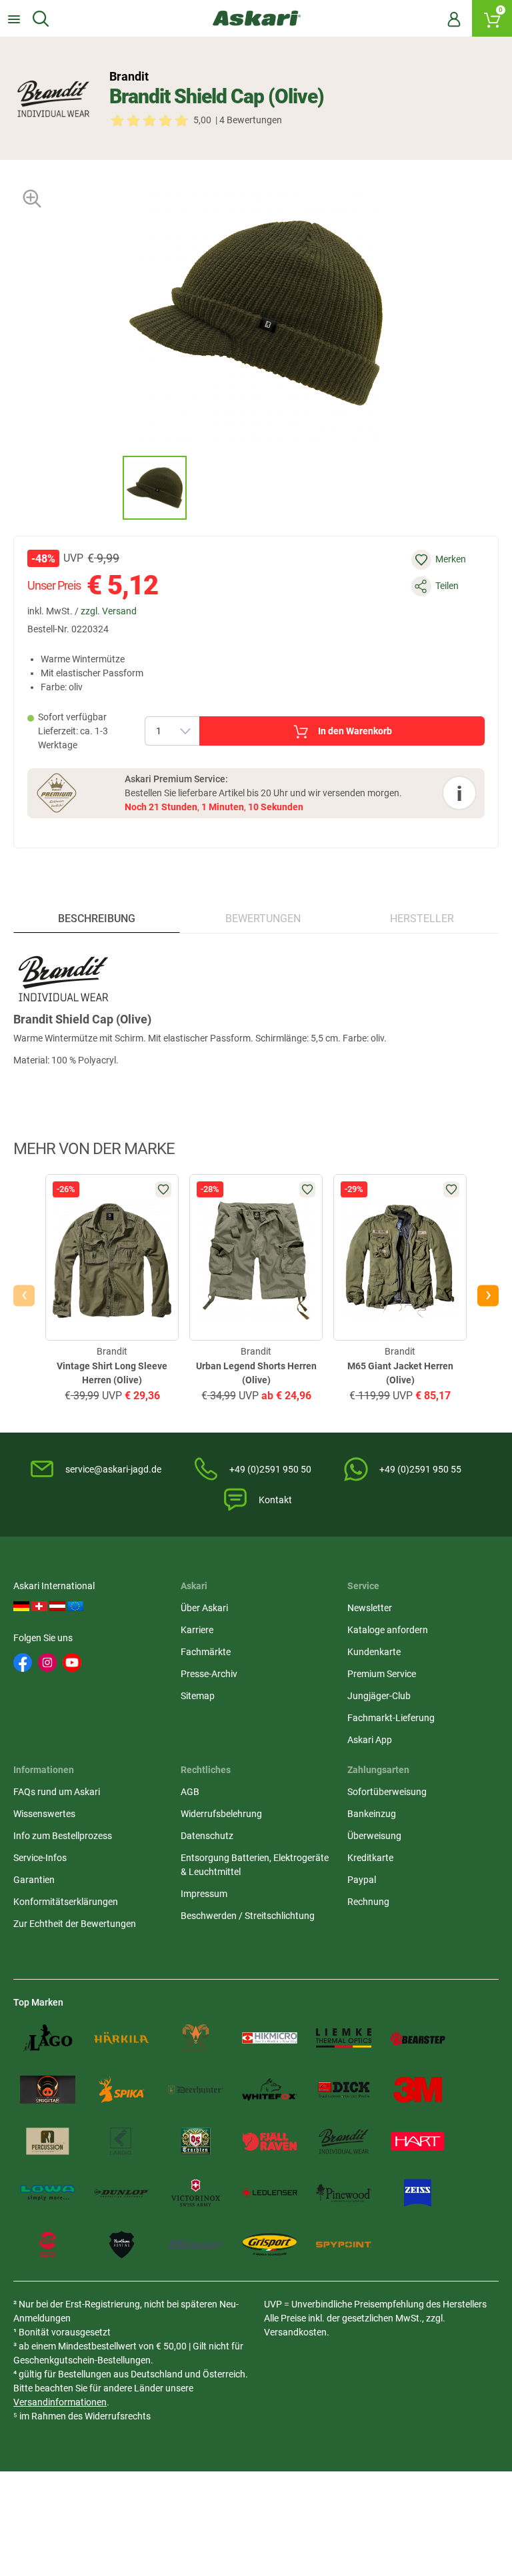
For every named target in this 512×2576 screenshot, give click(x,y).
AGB (190, 1792)
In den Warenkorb (355, 731)
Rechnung (368, 1902)
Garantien (34, 1880)
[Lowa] (48, 2193)
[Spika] (122, 2090)
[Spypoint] (344, 2245)
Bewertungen (263, 919)
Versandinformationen (60, 2402)
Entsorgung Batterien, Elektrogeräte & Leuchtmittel (255, 1865)
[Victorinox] (196, 2193)
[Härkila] (122, 2038)
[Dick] (344, 2090)
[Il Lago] (48, 2038)
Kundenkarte (374, 1652)
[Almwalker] (196, 2038)
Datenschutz (207, 1836)
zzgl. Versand (109, 611)
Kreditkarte (370, 1858)
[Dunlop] (122, 2193)
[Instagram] (47, 1662)
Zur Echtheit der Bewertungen (75, 1924)
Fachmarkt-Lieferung (391, 1718)
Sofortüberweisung (387, 1792)
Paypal (362, 1880)
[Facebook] (23, 1662)
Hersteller (422, 919)
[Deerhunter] (196, 2090)
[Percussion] (48, 2142)
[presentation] (110, 487)
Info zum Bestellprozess (63, 1836)
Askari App (370, 1740)
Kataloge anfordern (388, 1630)
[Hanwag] (48, 2245)
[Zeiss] (418, 2193)
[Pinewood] (344, 2193)
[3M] (418, 2090)
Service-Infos (40, 1858)
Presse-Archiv (209, 1674)
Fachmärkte (206, 1652)
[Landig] (122, 2142)
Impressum (204, 1894)
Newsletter (370, 1608)
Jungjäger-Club (379, 1696)
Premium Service (382, 1674)
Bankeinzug (372, 1814)
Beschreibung (97, 919)
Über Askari (204, 1608)
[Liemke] (344, 2038)
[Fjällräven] (270, 2142)
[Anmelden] (454, 19)
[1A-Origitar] (48, 2090)
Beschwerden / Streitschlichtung (248, 1916)
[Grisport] (270, 2245)
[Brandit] (53, 99)
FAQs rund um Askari (57, 1792)
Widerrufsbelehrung (221, 1814)
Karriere (197, 1630)
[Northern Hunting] (122, 2245)
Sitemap (198, 1696)
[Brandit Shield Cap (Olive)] (155, 488)
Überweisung (374, 1836)
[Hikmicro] (270, 2038)
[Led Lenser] (270, 2193)
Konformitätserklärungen (66, 1902)
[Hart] (418, 2142)
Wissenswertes (44, 1814)
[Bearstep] (418, 2038)
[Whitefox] (270, 2090)
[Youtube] (72, 1662)
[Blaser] (196, 2245)
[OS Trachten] (196, 2142)
